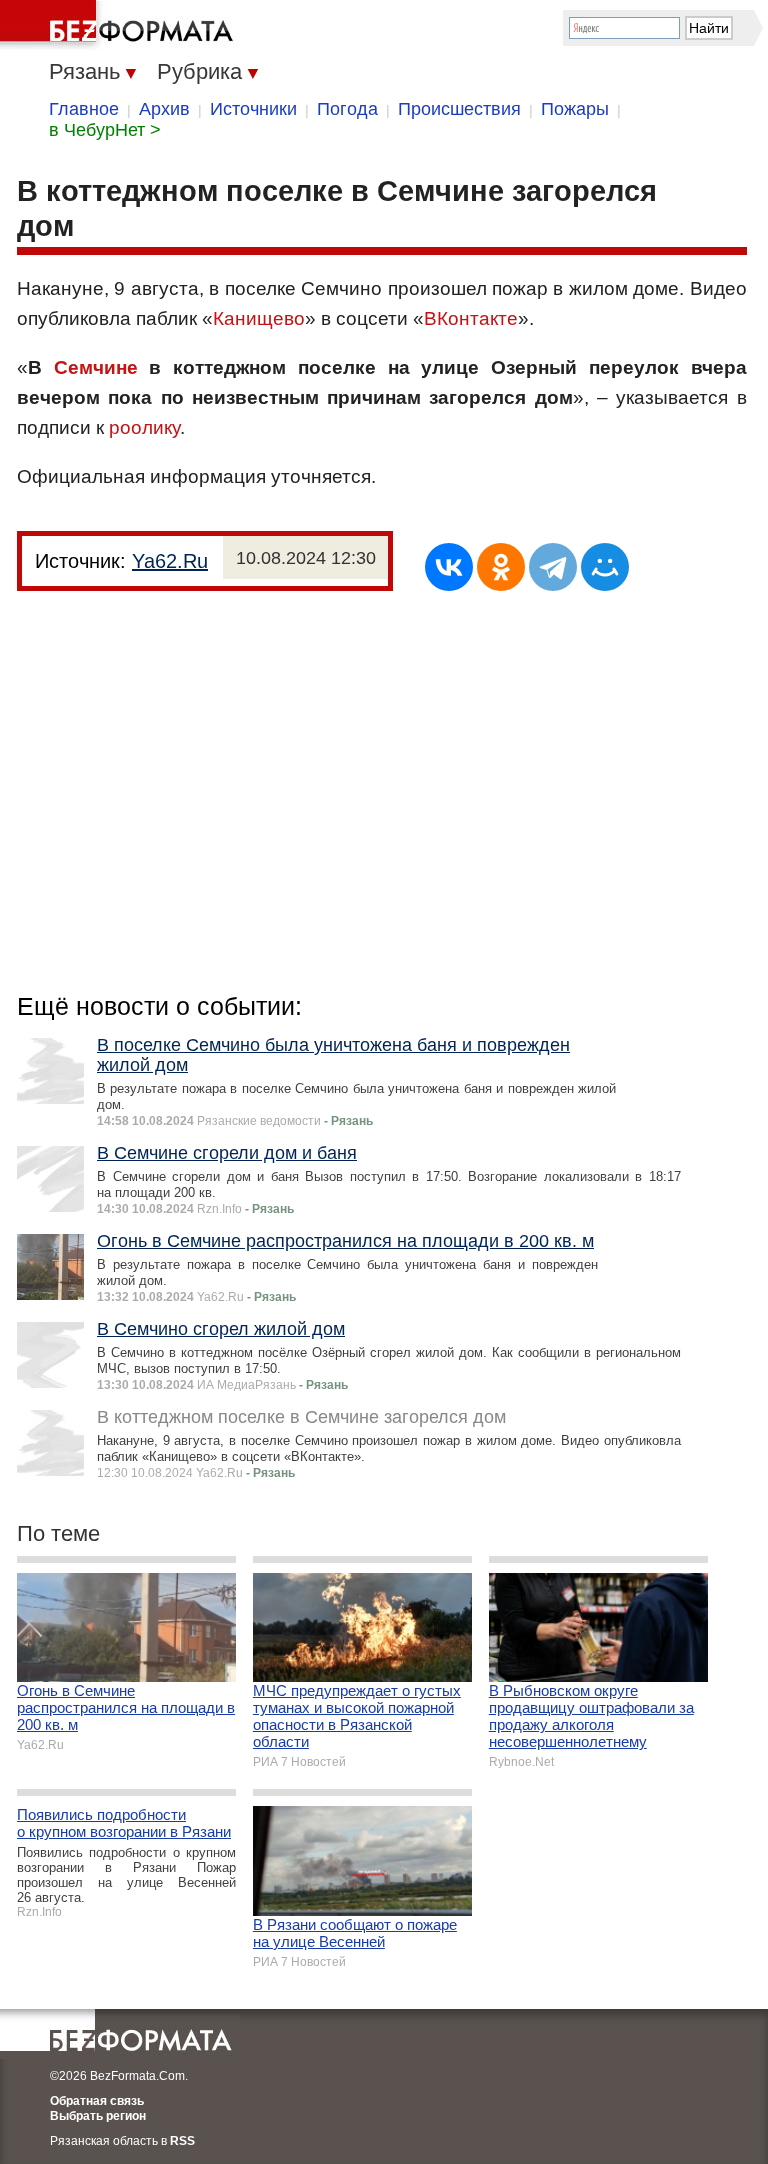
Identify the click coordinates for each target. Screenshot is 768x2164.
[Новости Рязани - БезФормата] (120, 25)
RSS (182, 2141)
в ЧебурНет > (105, 130)
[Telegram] (553, 567)
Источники (253, 109)
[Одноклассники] (501, 567)
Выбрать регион (98, 2116)
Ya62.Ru (170, 561)
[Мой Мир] (605, 567)
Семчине (96, 367)
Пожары (575, 109)
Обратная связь (97, 2101)
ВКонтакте (471, 318)
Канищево (259, 318)
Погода (347, 109)
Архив (164, 109)
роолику (144, 427)
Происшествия (459, 109)
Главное (84, 109)
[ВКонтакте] (449, 567)
